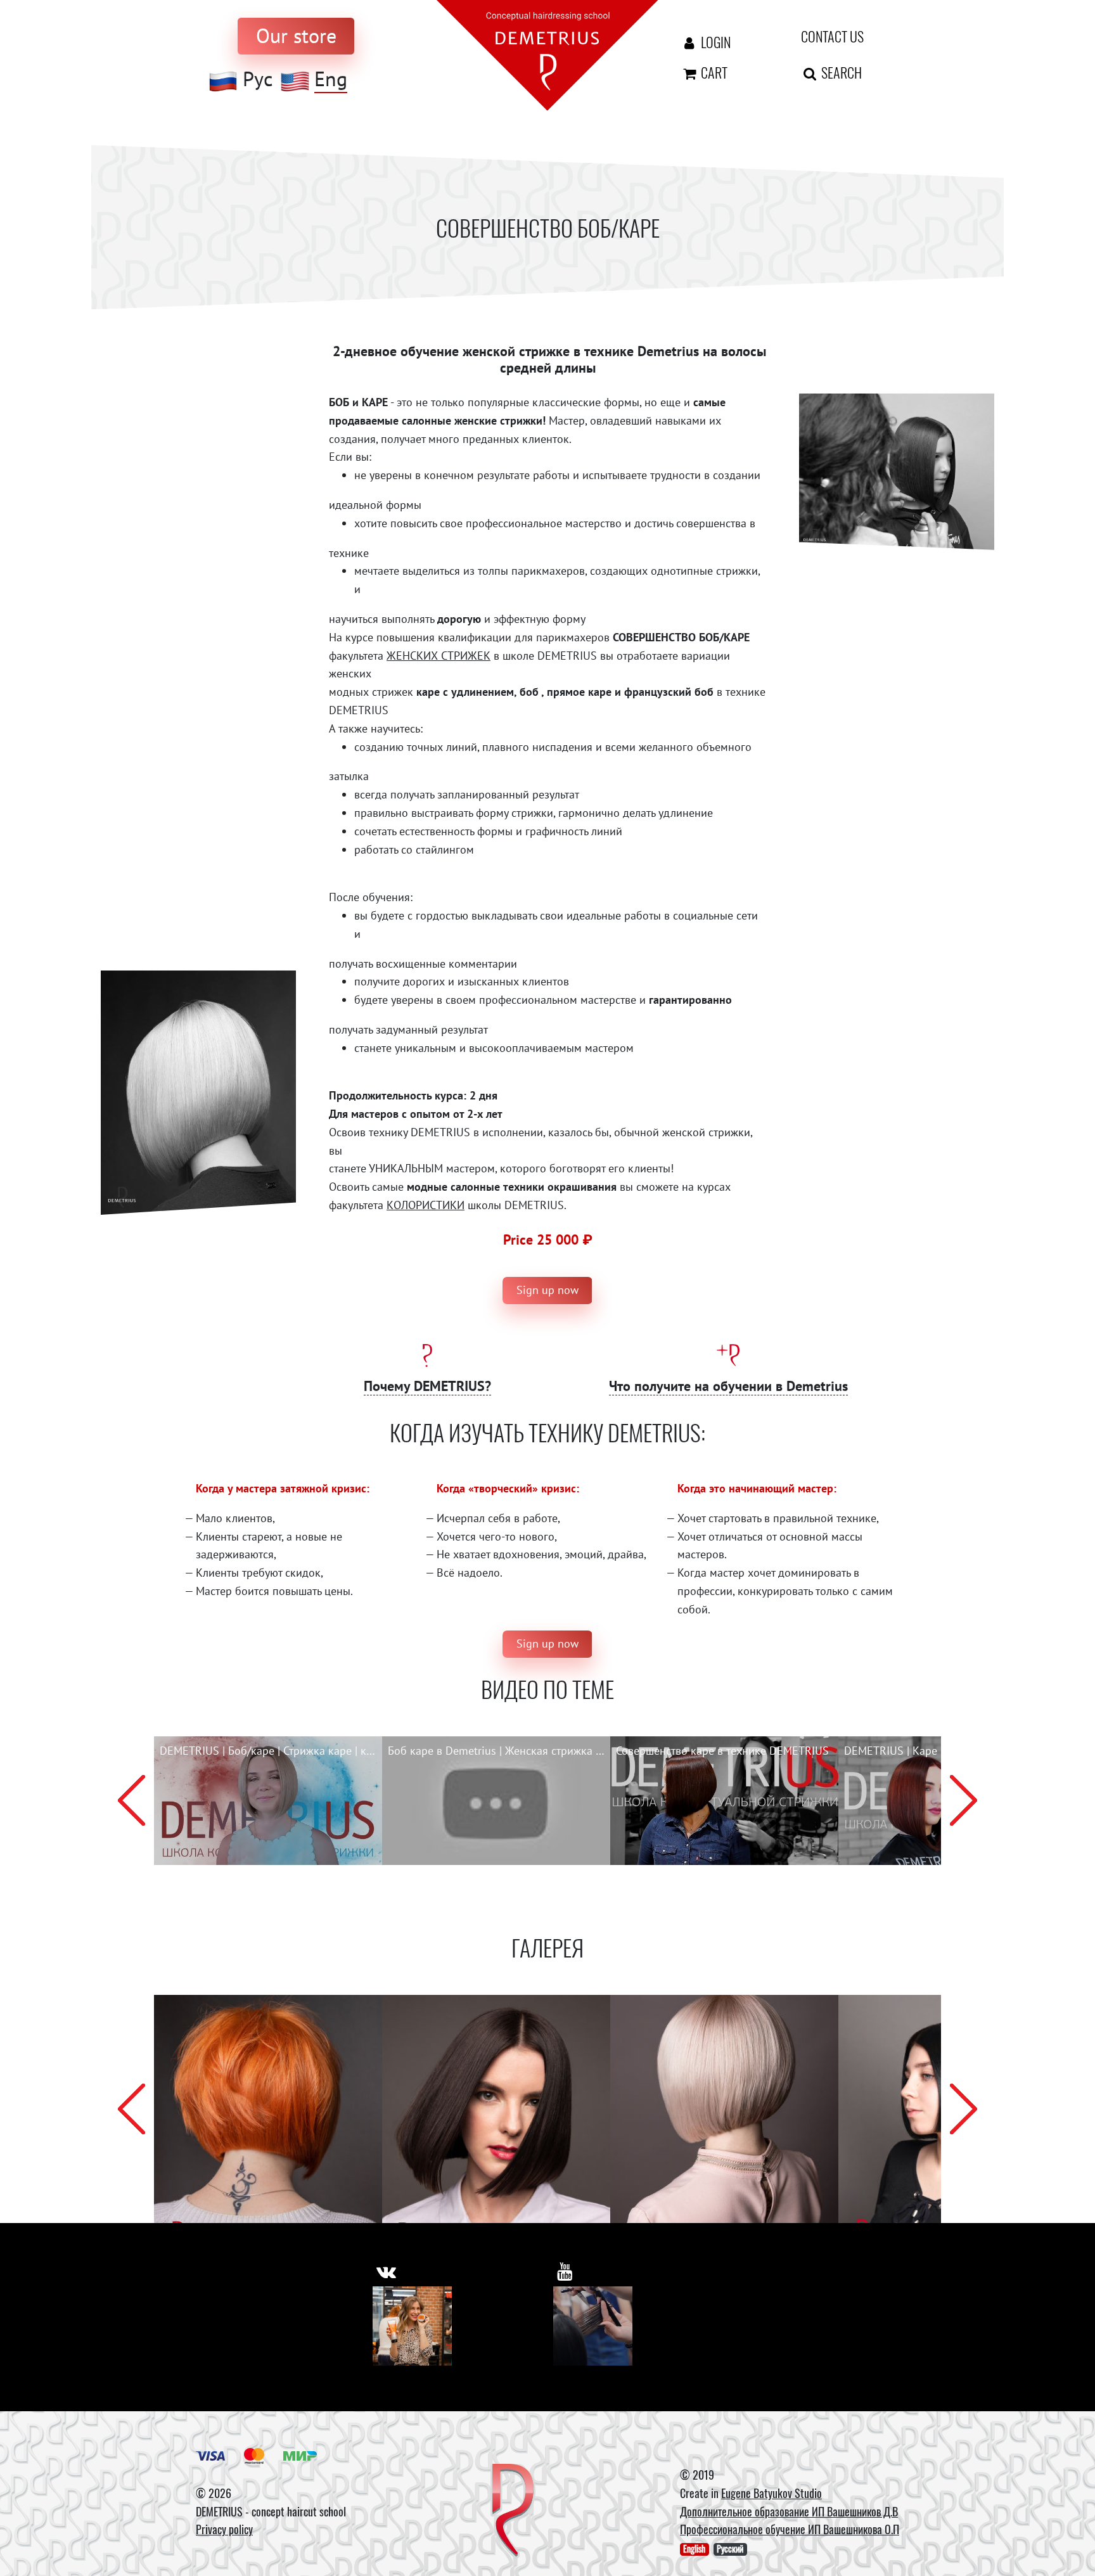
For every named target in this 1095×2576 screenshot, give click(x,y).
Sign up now (547, 1290)
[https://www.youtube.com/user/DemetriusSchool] (565, 2272)
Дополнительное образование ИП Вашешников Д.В (789, 2511)
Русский (730, 2549)
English (694, 2549)
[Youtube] (593, 2326)
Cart (713, 72)
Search (840, 72)
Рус (258, 79)
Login (714, 42)
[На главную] (547, 54)
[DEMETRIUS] (513, 2511)
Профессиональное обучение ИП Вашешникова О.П (790, 2529)
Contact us (832, 36)
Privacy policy (224, 2529)
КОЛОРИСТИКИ (426, 1205)
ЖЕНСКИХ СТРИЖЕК (439, 656)
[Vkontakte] (412, 2326)
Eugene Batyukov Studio (772, 2493)
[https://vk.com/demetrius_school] (386, 2272)
